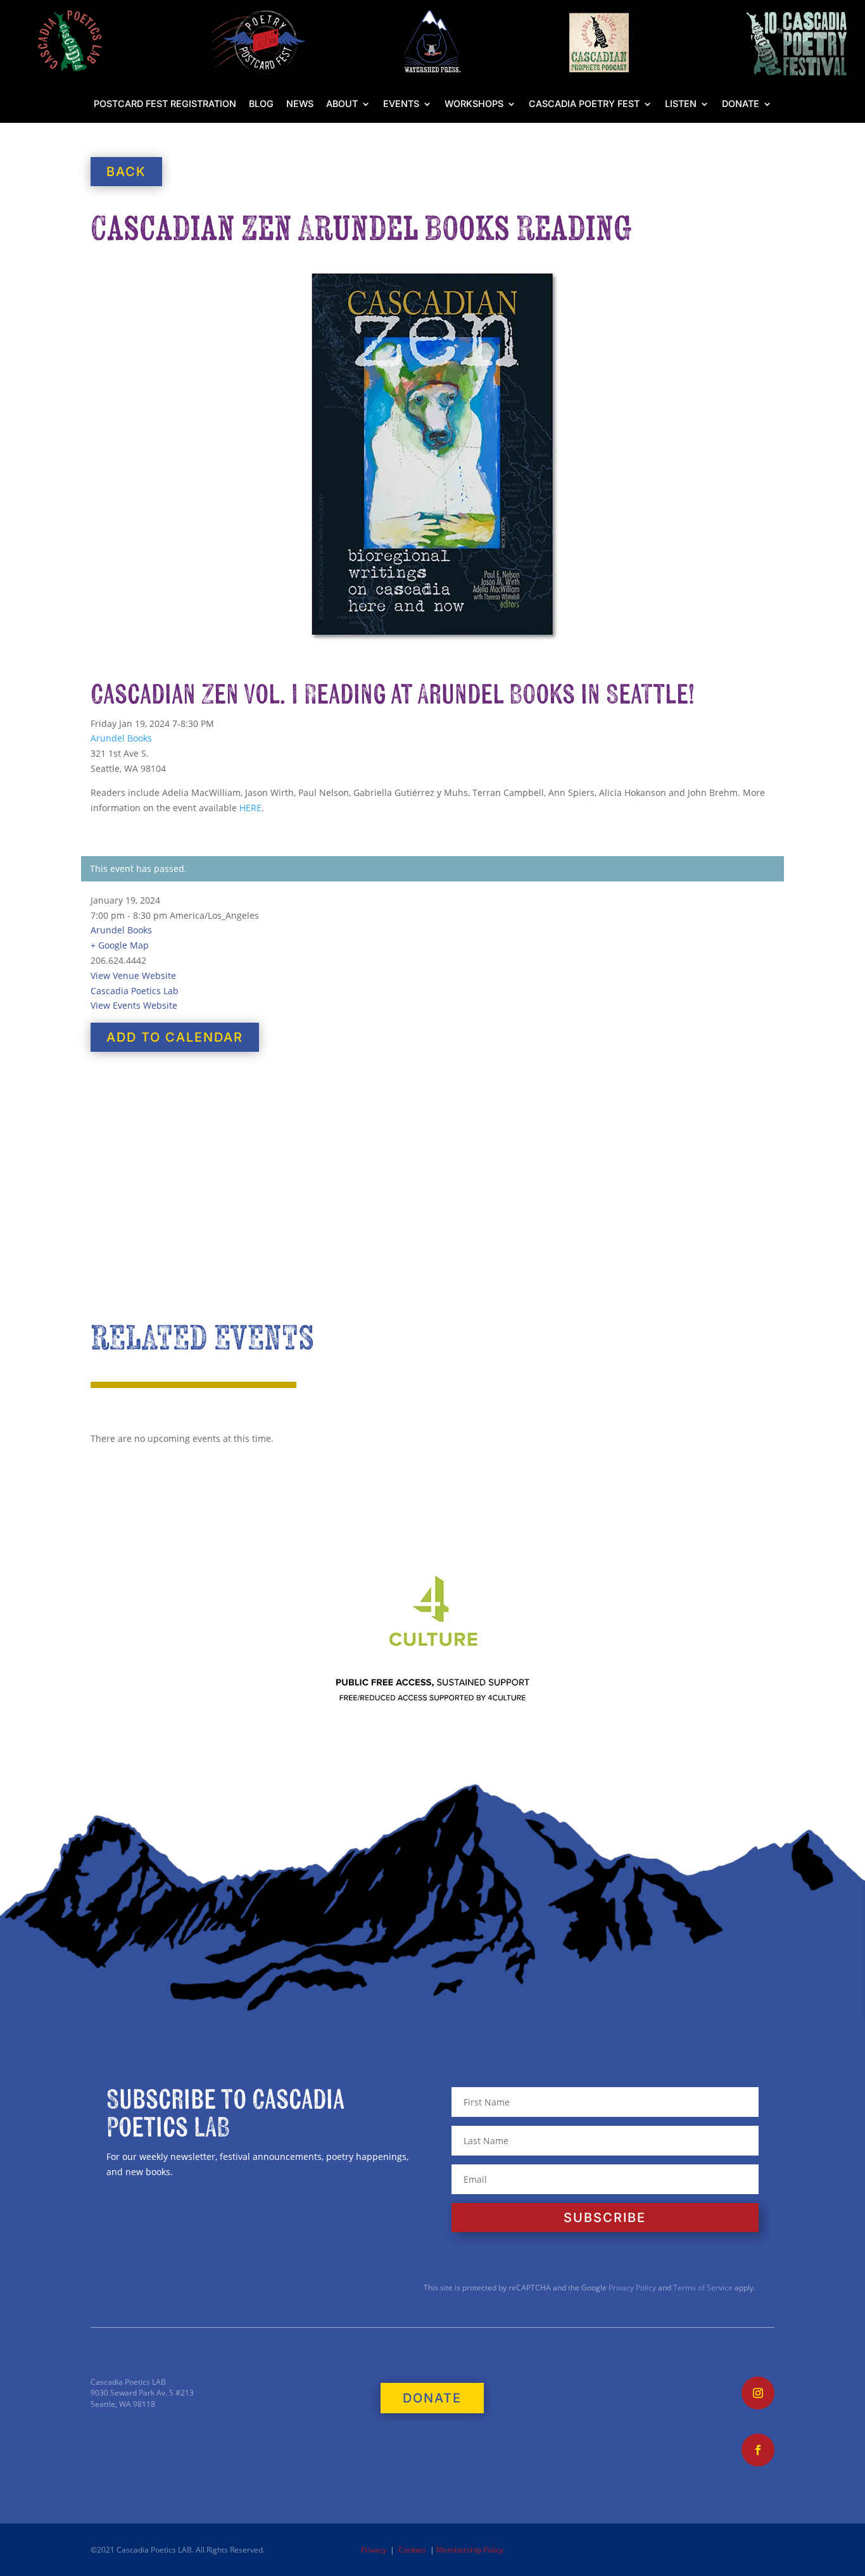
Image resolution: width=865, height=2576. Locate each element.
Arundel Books (121, 738)
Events (401, 104)
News (300, 104)
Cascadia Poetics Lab (135, 991)
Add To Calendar (175, 1037)
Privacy (374, 2550)
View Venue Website (133, 975)
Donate (741, 104)
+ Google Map (120, 945)
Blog (261, 104)
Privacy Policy (631, 2288)
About (342, 104)
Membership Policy (470, 2550)
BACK (126, 172)
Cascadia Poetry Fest (584, 104)
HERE (250, 808)
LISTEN (681, 104)
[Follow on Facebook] (758, 2450)
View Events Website (134, 1005)
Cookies (412, 2550)
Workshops (474, 104)
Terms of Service (703, 2288)
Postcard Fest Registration (165, 104)
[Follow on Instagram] (758, 2393)
